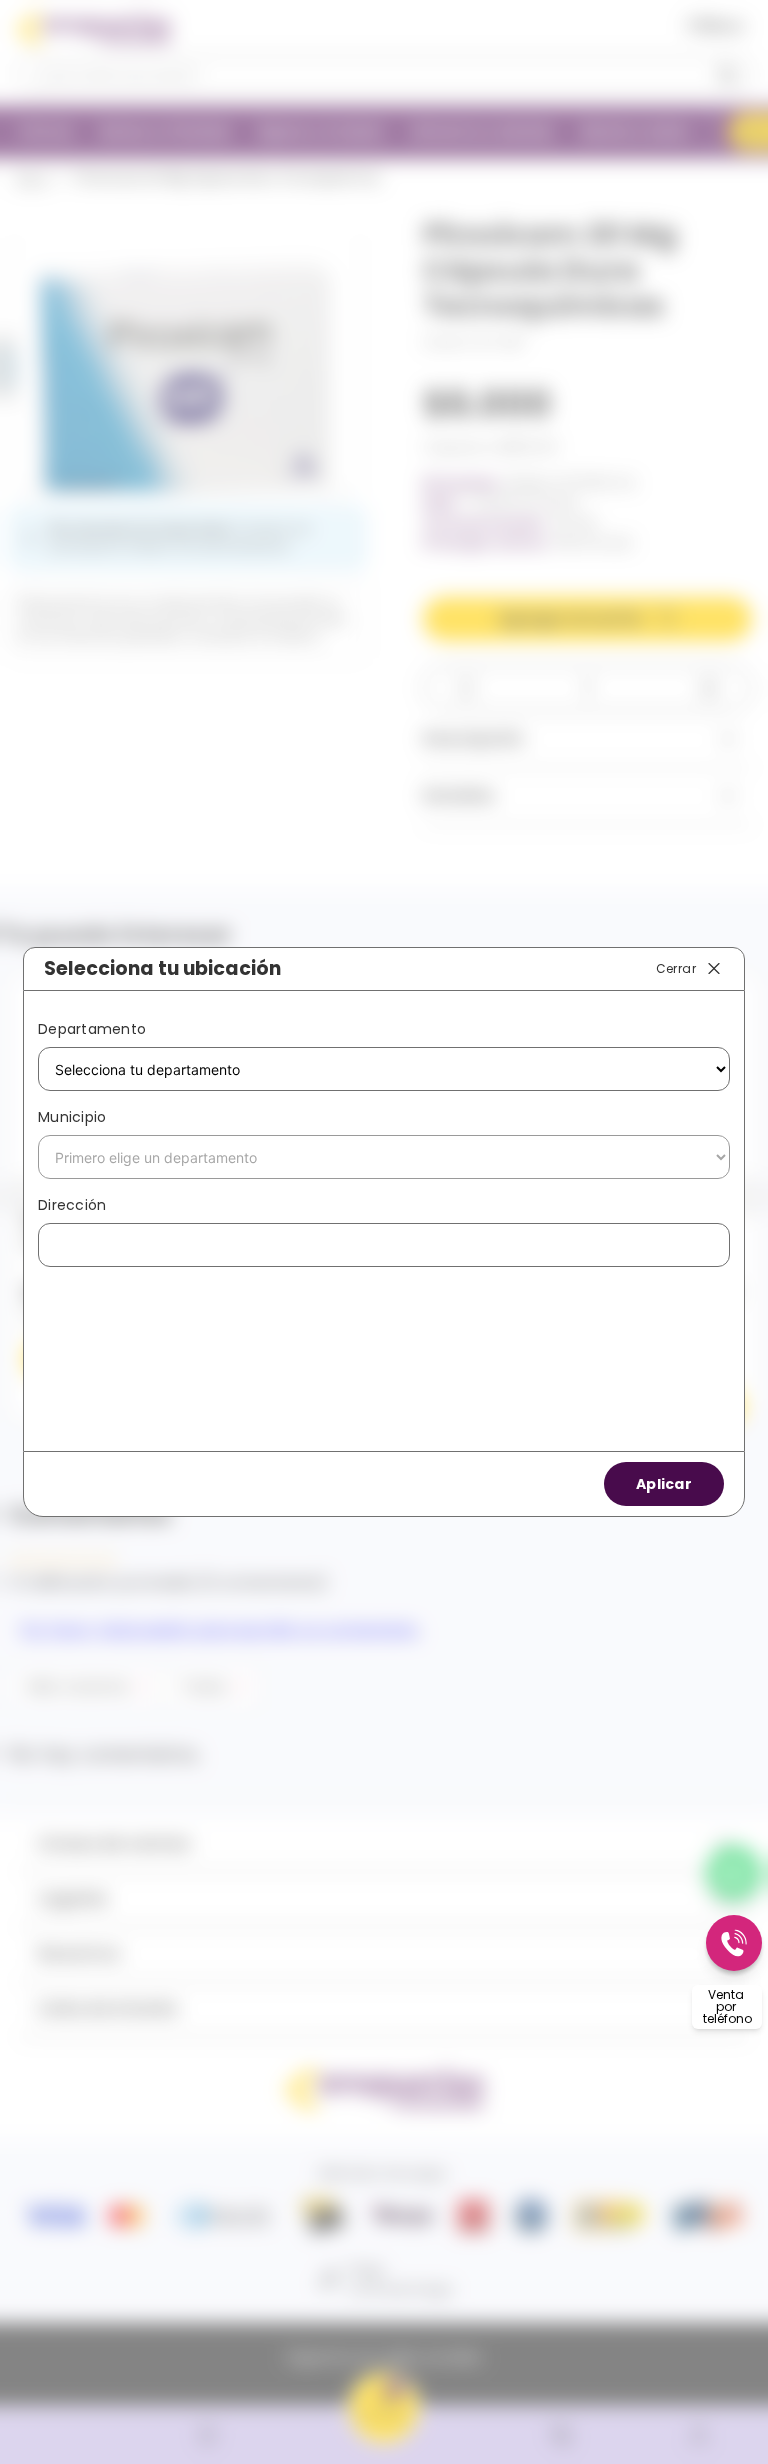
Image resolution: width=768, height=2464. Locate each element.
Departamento (92, 1029)
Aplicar (664, 1484)
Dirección (72, 1205)
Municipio (72, 1117)
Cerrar (676, 967)
